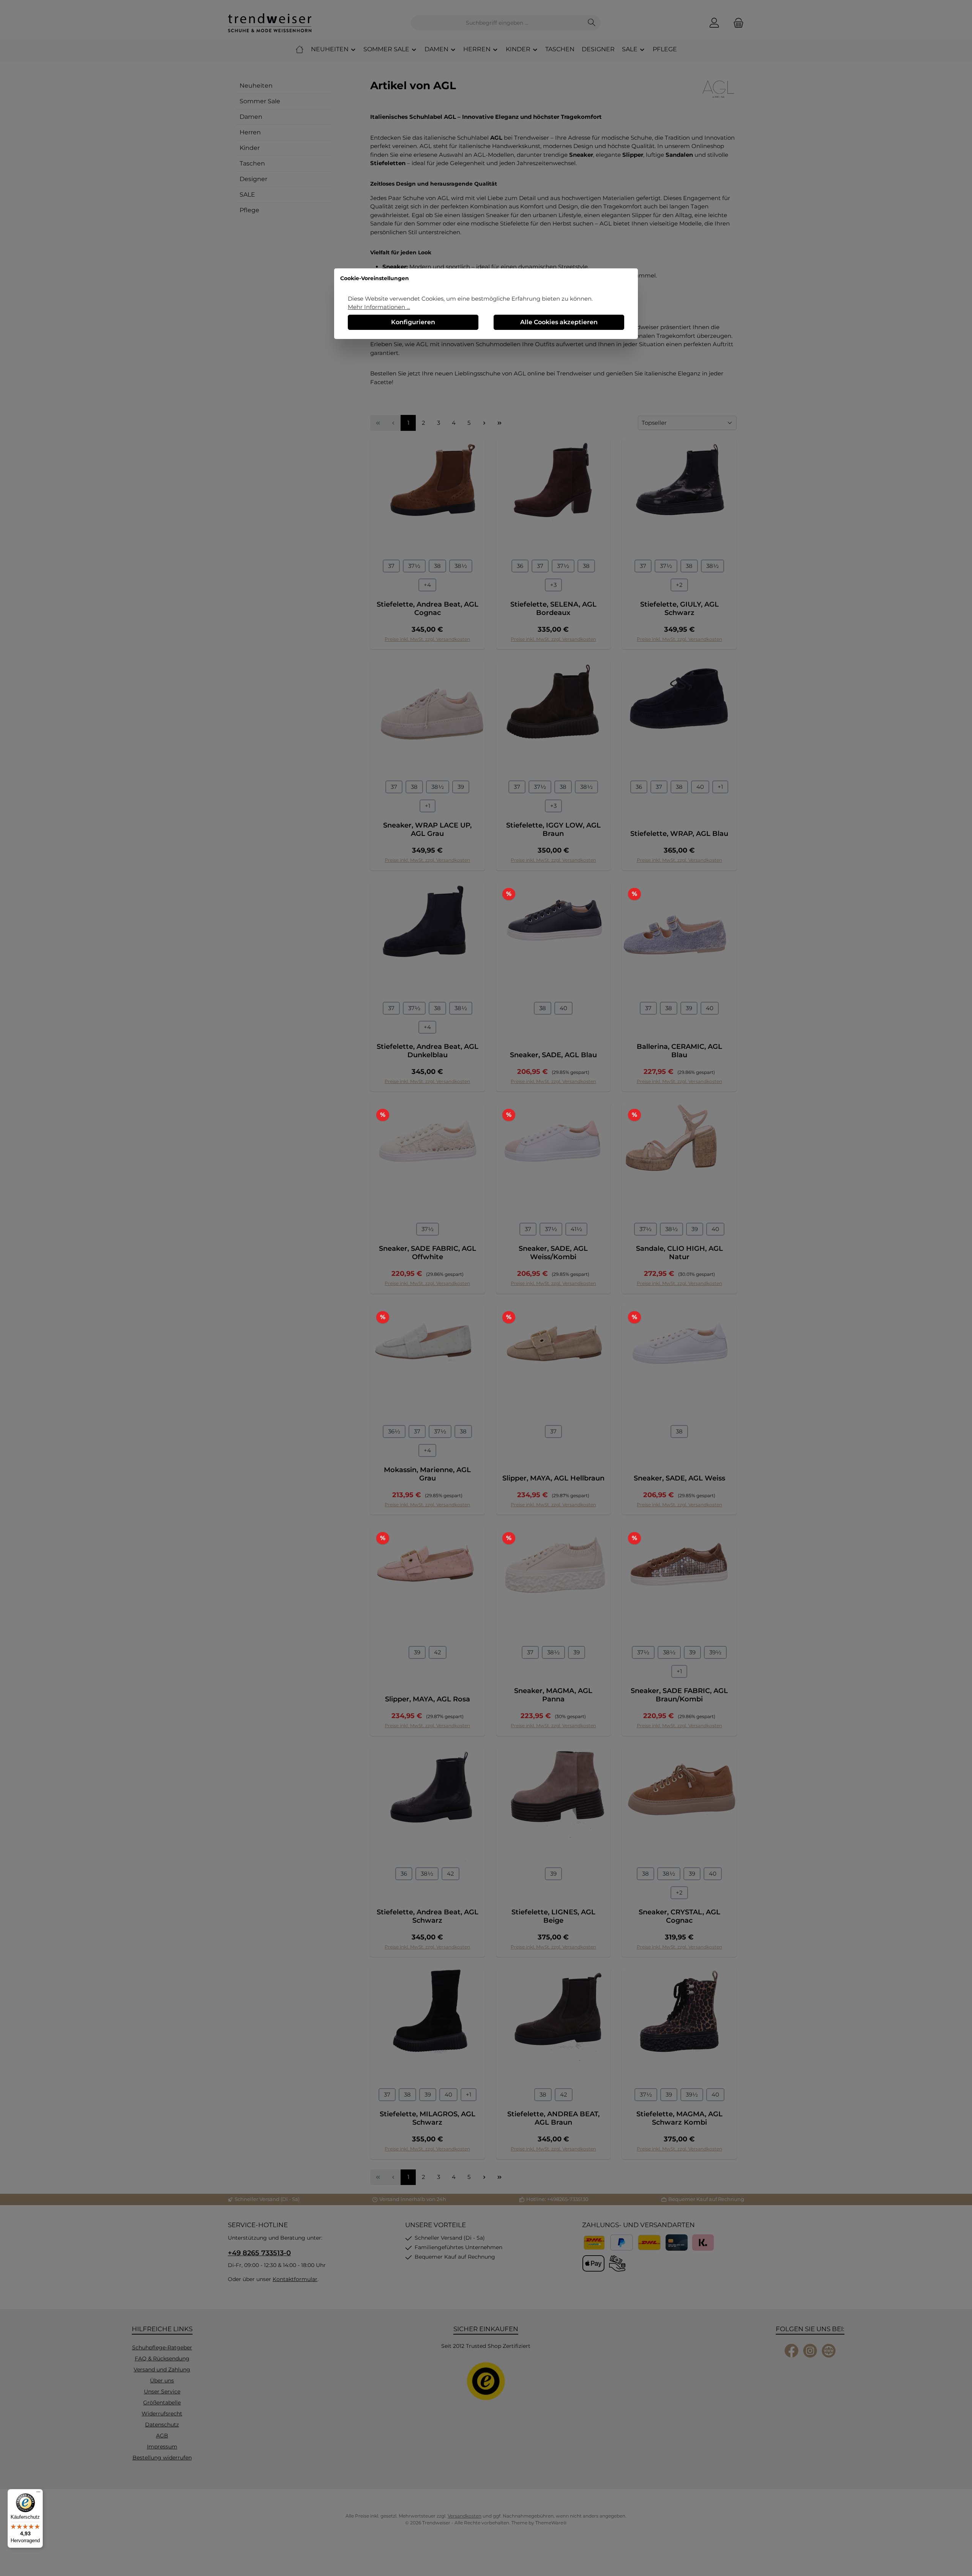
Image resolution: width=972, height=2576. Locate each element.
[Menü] (38, 2494)
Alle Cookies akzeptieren (559, 322)
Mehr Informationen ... (379, 307)
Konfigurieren (413, 322)
